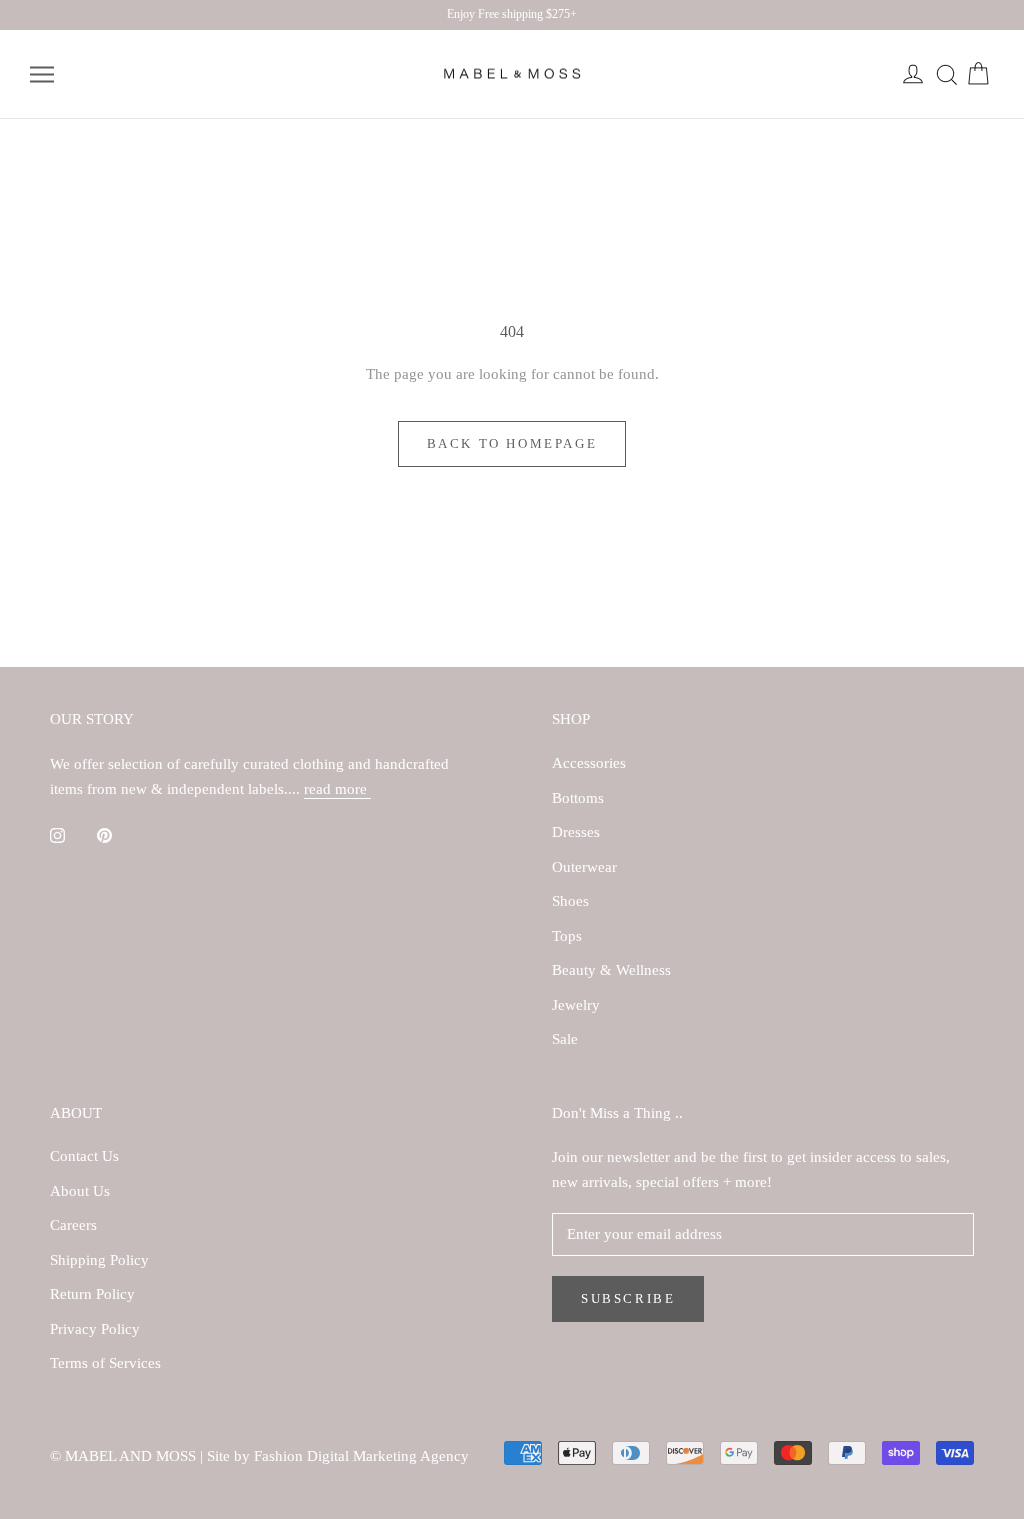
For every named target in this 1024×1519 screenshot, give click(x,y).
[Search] (946, 75)
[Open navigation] (42, 74)
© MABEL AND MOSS (125, 1456)
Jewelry (576, 1005)
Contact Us (84, 1156)
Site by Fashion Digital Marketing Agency (338, 1456)
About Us (80, 1191)
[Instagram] (57, 834)
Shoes (570, 901)
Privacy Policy (95, 1329)
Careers (73, 1225)
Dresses (576, 832)
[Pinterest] (104, 834)
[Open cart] (978, 75)
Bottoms (578, 798)
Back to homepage (512, 443)
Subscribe (628, 1298)
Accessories (589, 763)
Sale (565, 1039)
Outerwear (584, 867)
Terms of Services (105, 1363)
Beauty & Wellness (611, 970)
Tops (567, 936)
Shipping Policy (99, 1260)
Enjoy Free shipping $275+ (512, 14)
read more (337, 789)
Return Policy (92, 1294)
